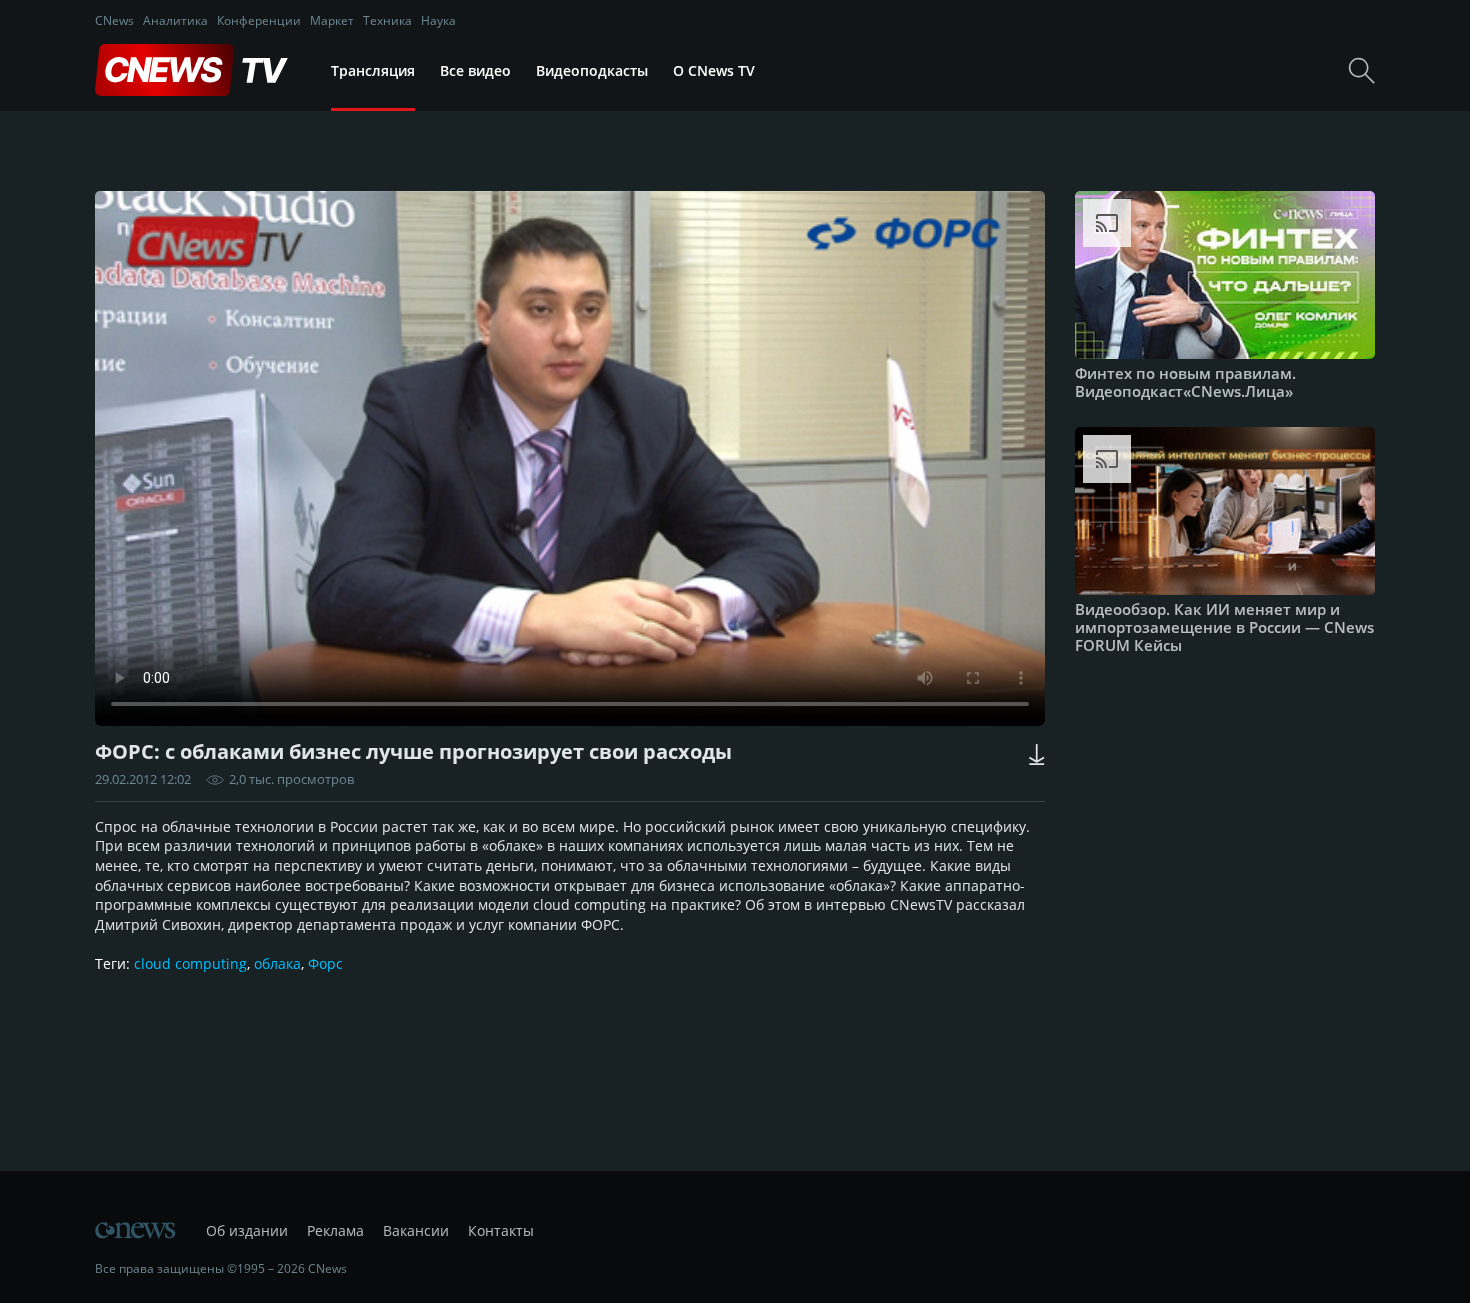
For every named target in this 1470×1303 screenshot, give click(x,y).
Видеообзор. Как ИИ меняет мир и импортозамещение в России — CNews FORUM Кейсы (1224, 627)
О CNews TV (714, 70)
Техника (387, 20)
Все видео (475, 70)
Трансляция (373, 70)
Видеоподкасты (592, 70)
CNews (114, 20)
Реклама (335, 1230)
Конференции (259, 20)
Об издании (247, 1230)
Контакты (501, 1230)
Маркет (332, 20)
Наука (438, 20)
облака (277, 963)
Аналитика (175, 20)
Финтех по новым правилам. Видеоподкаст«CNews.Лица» (1185, 382)
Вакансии (416, 1230)
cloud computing (190, 963)
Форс (325, 963)
